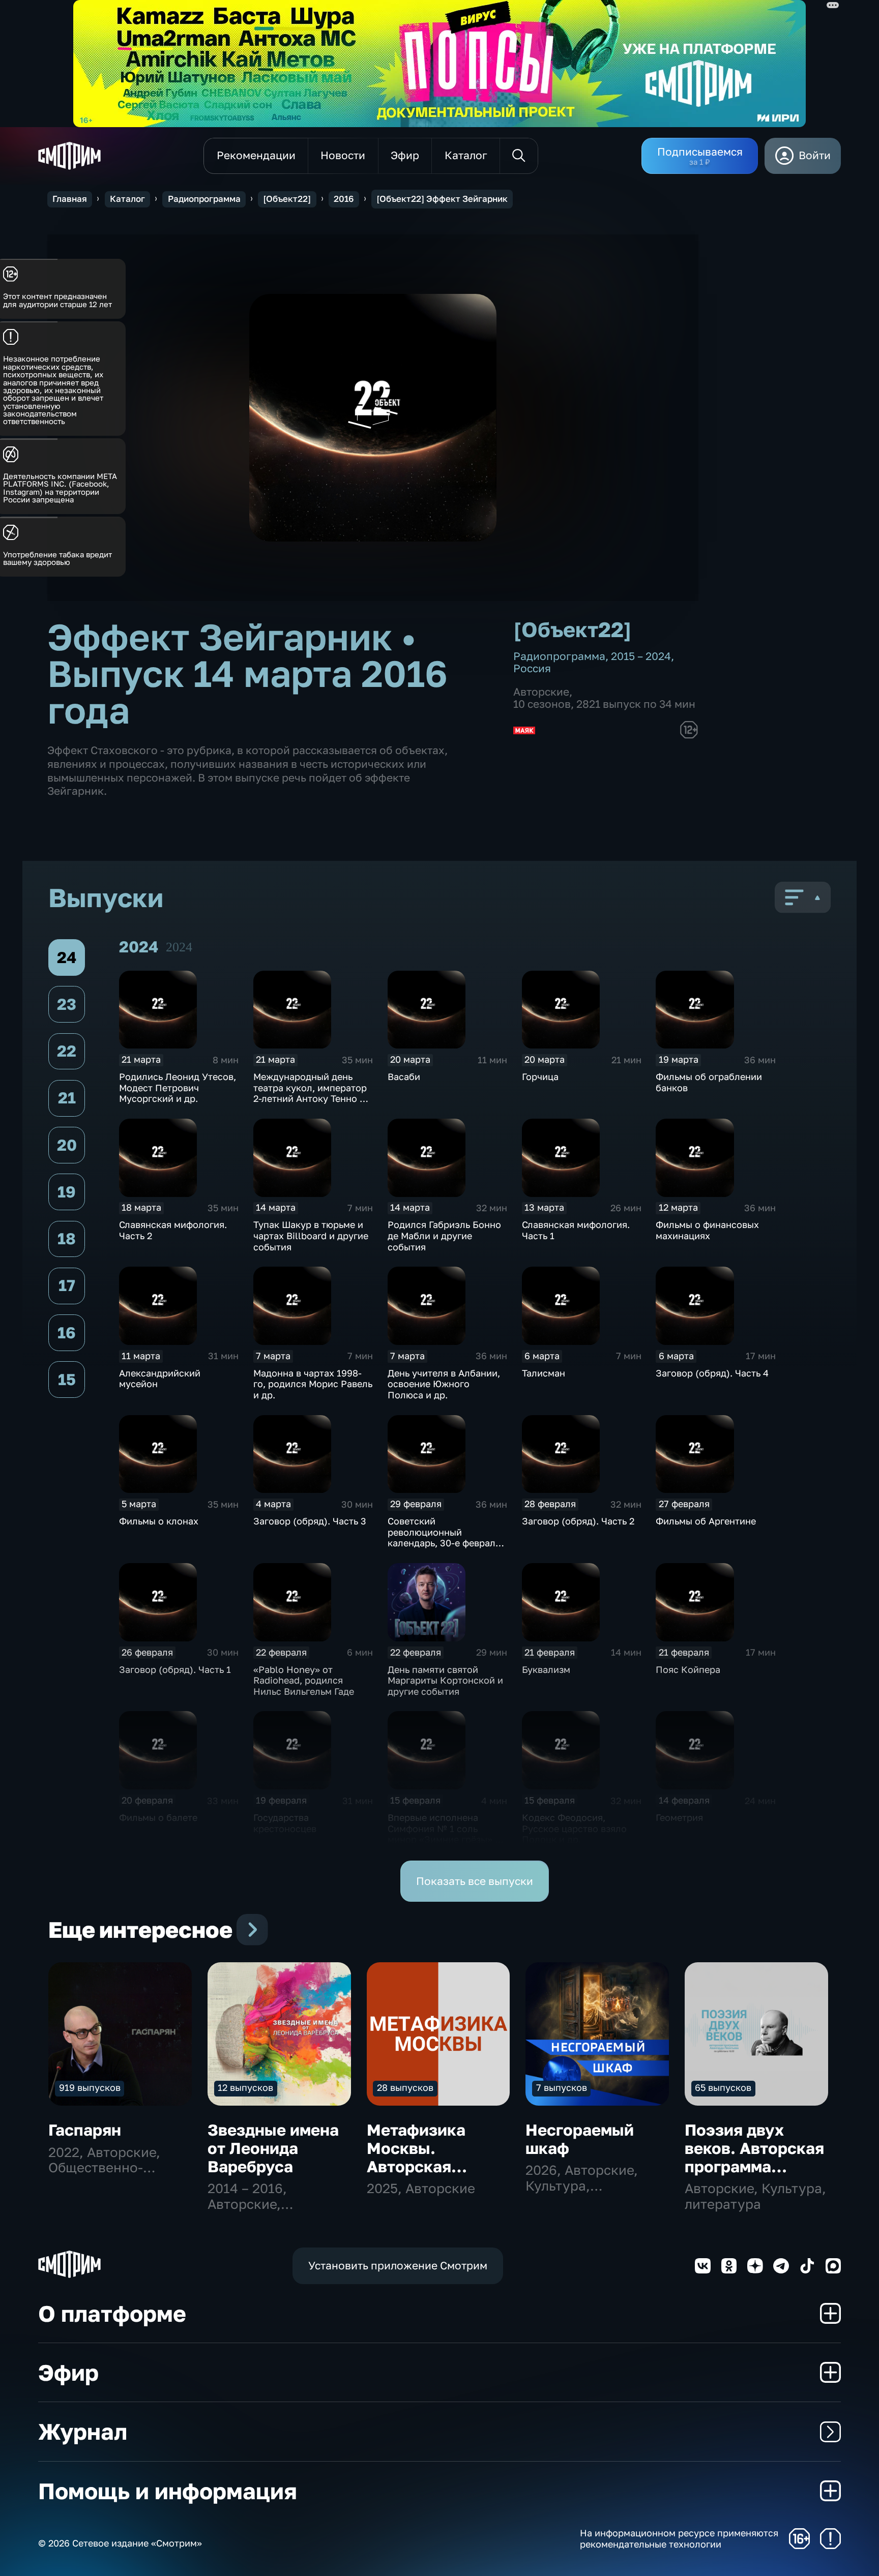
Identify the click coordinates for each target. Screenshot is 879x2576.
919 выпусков (90, 2087)
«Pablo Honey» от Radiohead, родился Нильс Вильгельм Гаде (304, 1680)
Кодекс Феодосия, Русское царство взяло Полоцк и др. (574, 1828)
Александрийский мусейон (160, 1379)
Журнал (83, 2431)
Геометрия (679, 1817)
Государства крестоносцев (285, 1823)
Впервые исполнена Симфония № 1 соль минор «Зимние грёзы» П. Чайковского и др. (446, 1834)
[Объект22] (287, 199)
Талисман (544, 1373)
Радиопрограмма (204, 199)
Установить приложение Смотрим (398, 2266)
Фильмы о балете (158, 1817)
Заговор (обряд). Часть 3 (310, 1521)
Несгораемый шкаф (580, 2139)
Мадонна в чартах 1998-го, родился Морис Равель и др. (313, 1384)
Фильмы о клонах (159, 1521)
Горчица (540, 1076)
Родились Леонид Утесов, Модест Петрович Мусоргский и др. (178, 1087)
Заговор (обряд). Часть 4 (712, 1373)
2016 (344, 199)
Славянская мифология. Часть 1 (576, 1230)
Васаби (404, 1076)
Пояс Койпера (688, 1669)
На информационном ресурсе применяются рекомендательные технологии (679, 2539)
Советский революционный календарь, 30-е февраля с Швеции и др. (444, 1537)
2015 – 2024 (641, 656)
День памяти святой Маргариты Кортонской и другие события (445, 1680)
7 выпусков (562, 2087)
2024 (179, 947)
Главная (70, 199)
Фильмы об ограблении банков (709, 1082)
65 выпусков (723, 2087)
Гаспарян (85, 2130)
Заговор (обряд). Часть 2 (578, 1521)
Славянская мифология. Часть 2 (173, 1230)
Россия (532, 668)
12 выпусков (245, 2087)
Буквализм (546, 1669)
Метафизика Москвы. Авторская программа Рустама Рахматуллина (424, 2175)
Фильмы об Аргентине (706, 1521)
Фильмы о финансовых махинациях (707, 1230)
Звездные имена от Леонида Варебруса (273, 2148)
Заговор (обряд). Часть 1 (175, 1669)
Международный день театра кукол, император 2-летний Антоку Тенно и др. (310, 1093)
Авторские (541, 692)
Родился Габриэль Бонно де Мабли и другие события (444, 1235)
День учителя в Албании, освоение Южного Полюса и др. (444, 1384)
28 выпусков (405, 2087)
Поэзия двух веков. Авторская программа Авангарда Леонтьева (754, 2166)
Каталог (127, 199)
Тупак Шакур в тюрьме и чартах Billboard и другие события (311, 1235)
